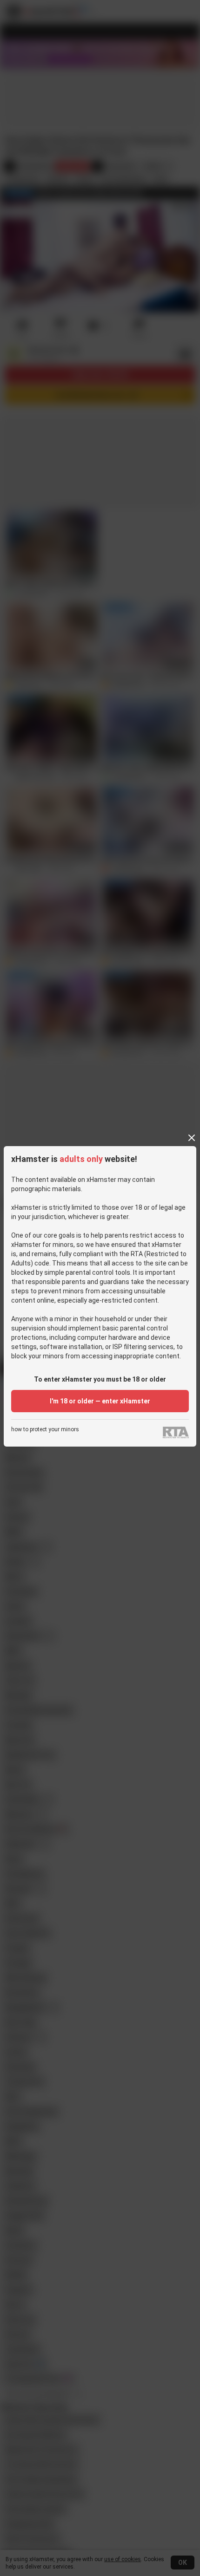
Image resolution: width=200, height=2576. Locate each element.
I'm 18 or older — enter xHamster (100, 1401)
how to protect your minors (45, 1430)
